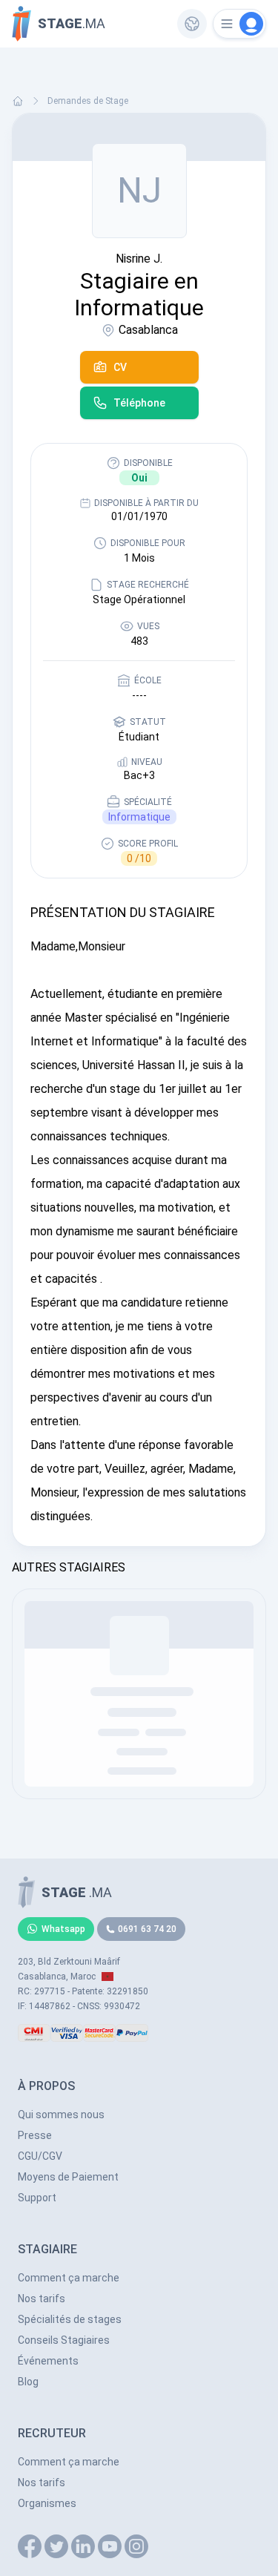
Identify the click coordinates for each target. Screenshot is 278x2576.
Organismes (47, 2503)
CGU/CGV (40, 2156)
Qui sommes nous (61, 2115)
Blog (28, 2382)
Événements (48, 2361)
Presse (35, 2135)
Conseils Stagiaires (64, 2340)
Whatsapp (63, 1929)
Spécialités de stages (70, 2319)
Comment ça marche (69, 2278)
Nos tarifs (42, 2299)
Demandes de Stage (88, 101)
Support (37, 2198)
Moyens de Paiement (68, 2177)
